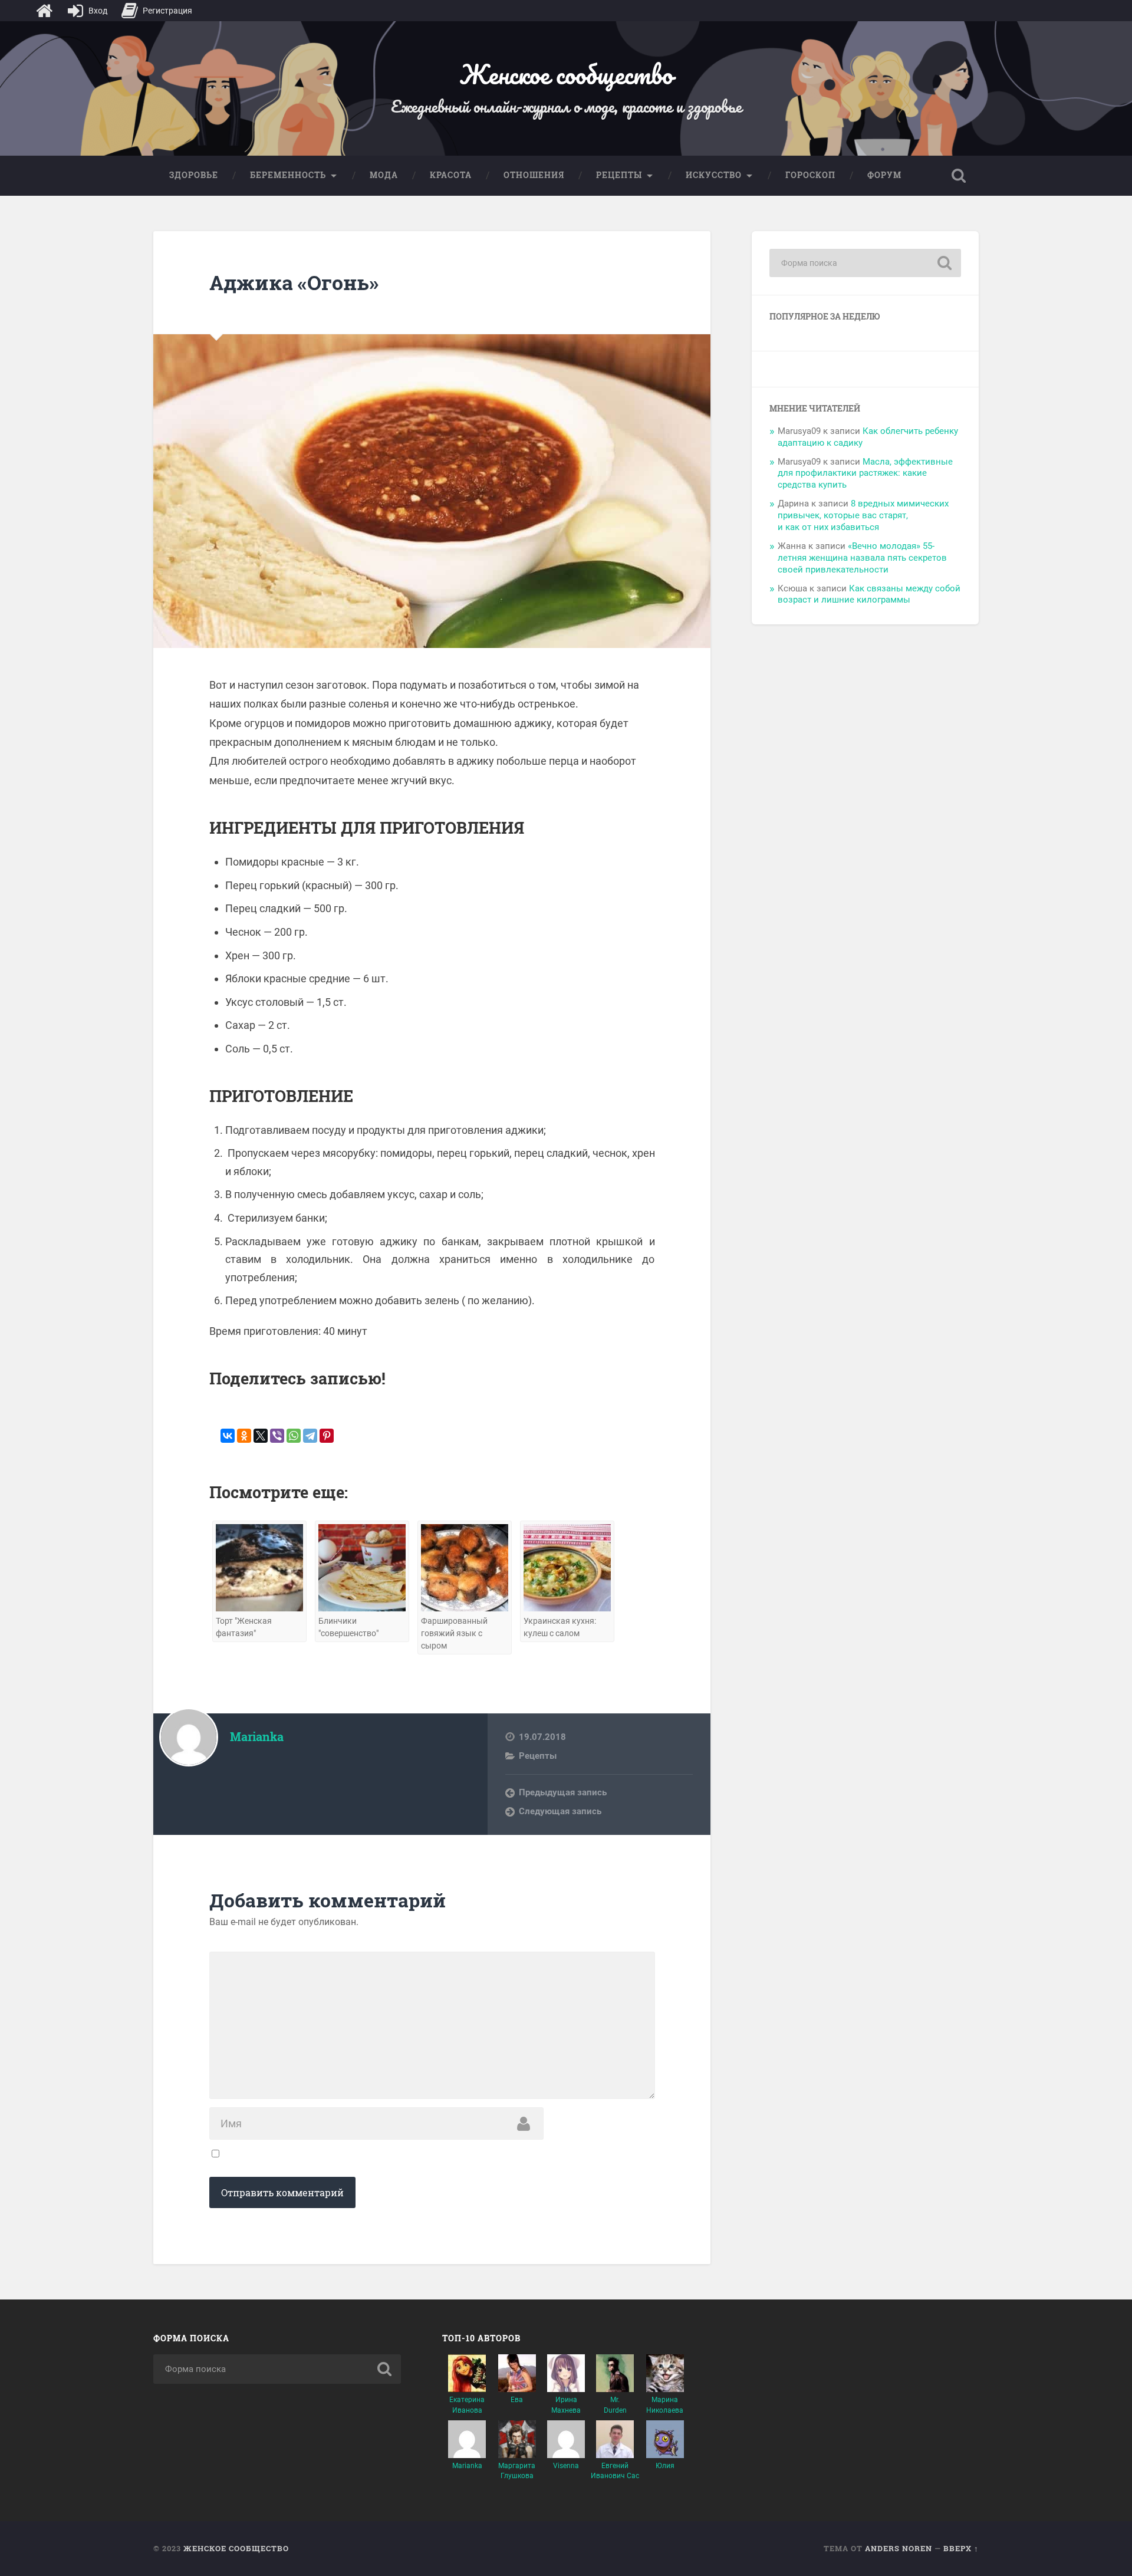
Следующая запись (560, 1811)
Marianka (467, 2466)
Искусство (714, 175)
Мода (384, 175)
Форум (884, 175)
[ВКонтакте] (228, 1436)
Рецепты (619, 175)
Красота (451, 175)
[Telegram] (310, 1436)
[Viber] (277, 1436)
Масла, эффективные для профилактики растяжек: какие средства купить (865, 473)
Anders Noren (899, 2548)
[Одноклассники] (244, 1436)
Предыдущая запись (563, 1792)
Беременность (288, 175)
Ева (517, 2400)
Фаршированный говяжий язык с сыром (454, 1634)
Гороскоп (810, 175)
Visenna (566, 2466)
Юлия (665, 2466)
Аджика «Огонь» (294, 282)
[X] (261, 1436)
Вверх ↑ (961, 2548)
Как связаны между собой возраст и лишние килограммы (869, 594)
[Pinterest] (327, 1436)
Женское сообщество (566, 74)
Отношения (534, 175)
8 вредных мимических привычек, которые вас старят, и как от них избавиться (863, 515)
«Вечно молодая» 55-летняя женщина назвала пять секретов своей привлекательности (862, 558)
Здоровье (194, 175)
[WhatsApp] (294, 1436)
